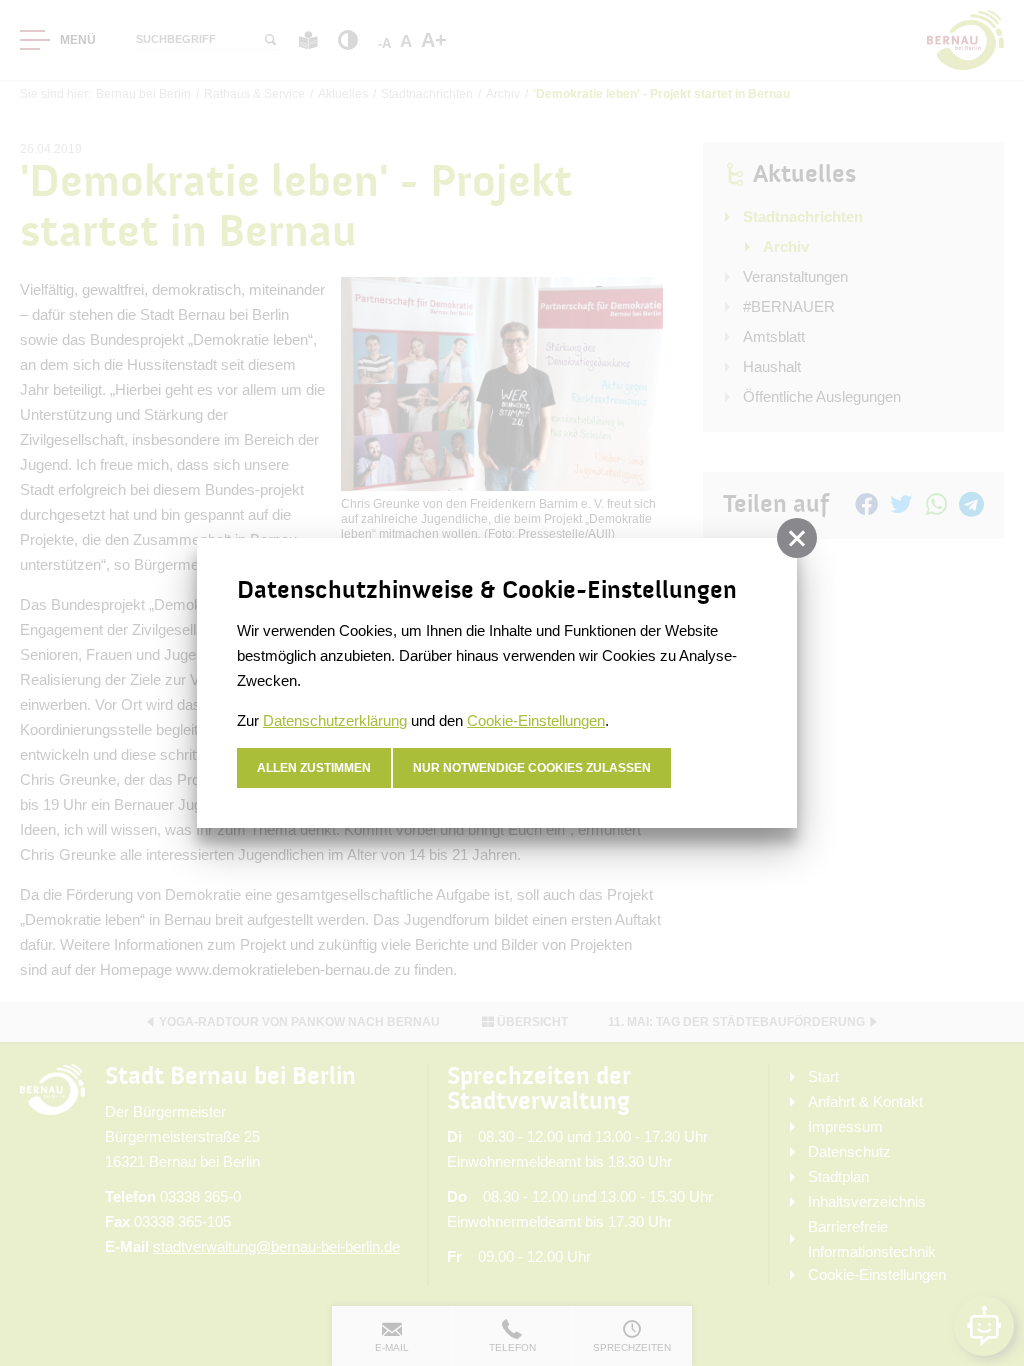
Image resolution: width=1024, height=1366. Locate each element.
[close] (797, 538)
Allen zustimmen (314, 768)
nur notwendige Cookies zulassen (532, 768)
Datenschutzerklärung (335, 720)
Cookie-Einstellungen (536, 720)
